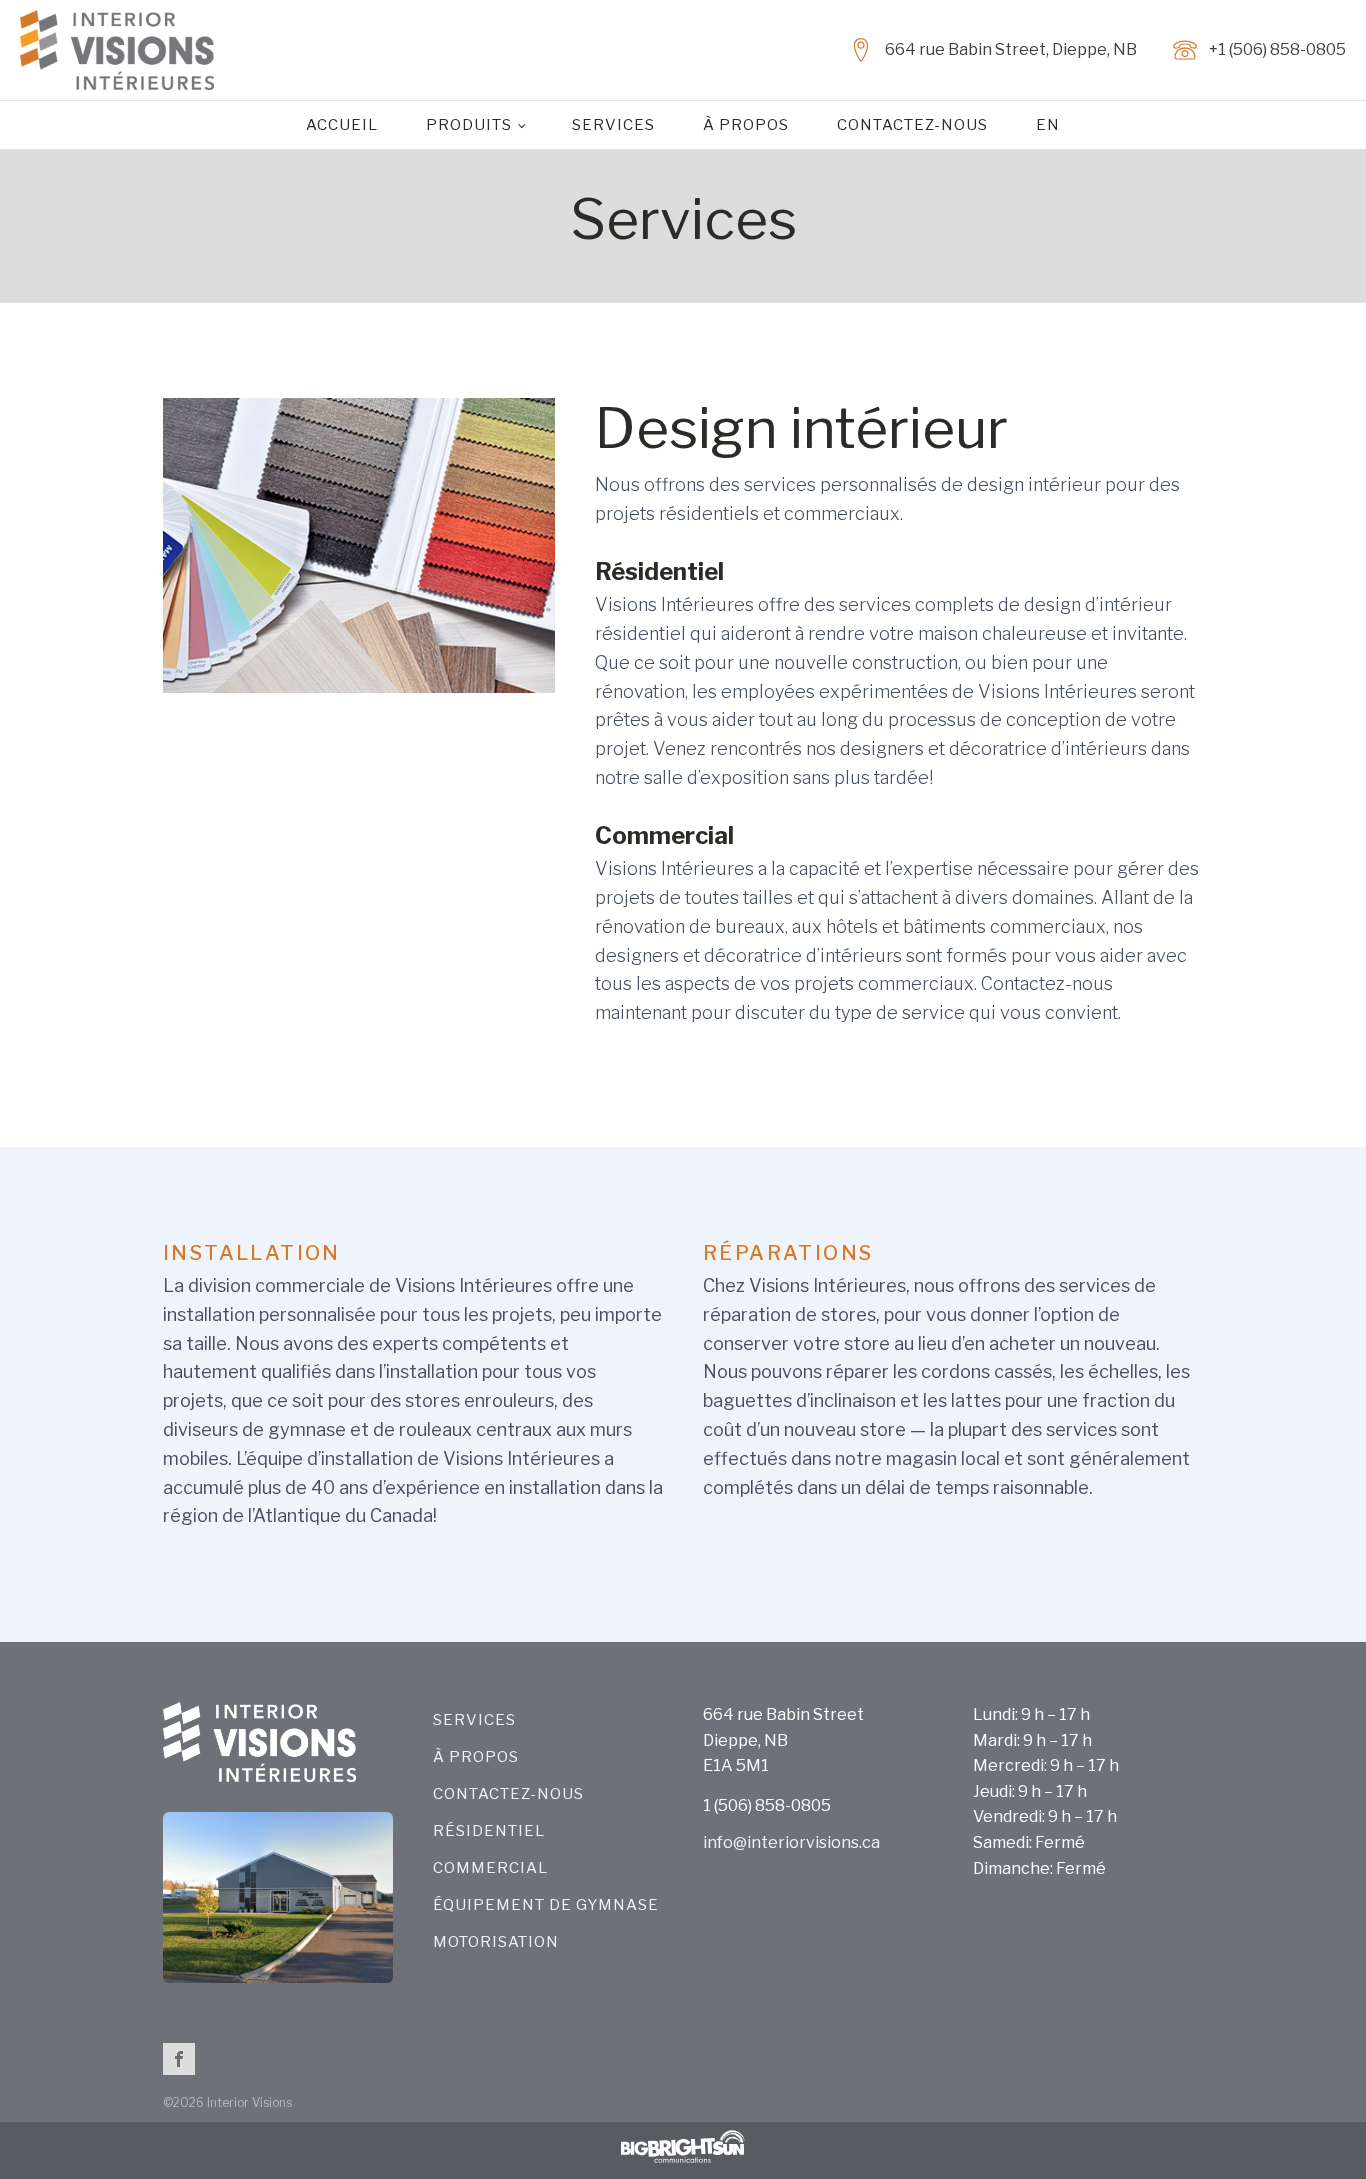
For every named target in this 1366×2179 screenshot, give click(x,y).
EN (1048, 125)
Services (613, 125)
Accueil (342, 125)
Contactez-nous (912, 125)
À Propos (746, 125)
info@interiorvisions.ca (791, 1842)
